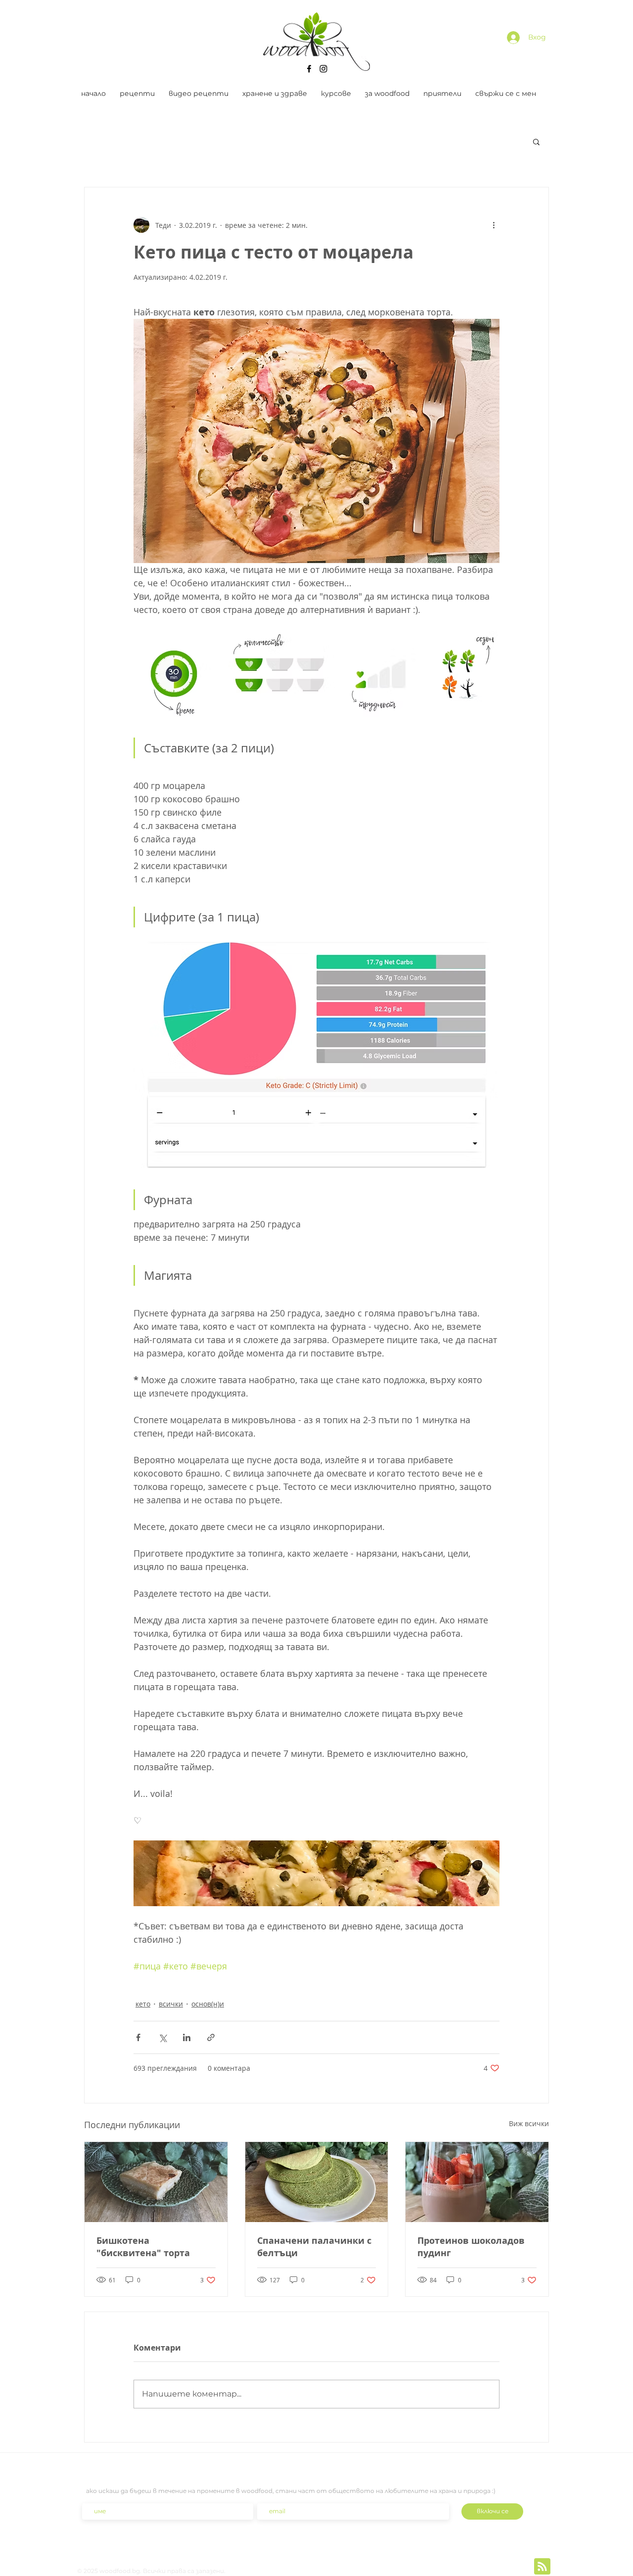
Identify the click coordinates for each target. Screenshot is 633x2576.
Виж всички (529, 2123)
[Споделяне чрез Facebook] (138, 2037)
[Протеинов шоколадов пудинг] (477, 2182)
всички (171, 2004)
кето (143, 2004)
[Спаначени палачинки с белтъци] (317, 2182)
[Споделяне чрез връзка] (211, 2037)
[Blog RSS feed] (542, 2567)
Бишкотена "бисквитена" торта (143, 2247)
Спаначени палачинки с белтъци (314, 2247)
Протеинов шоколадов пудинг (471, 2247)
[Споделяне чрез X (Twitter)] (162, 2037)
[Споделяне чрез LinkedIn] (187, 2037)
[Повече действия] (494, 225)
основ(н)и (208, 2004)
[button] (536, 141)
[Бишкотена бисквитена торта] (156, 2182)
